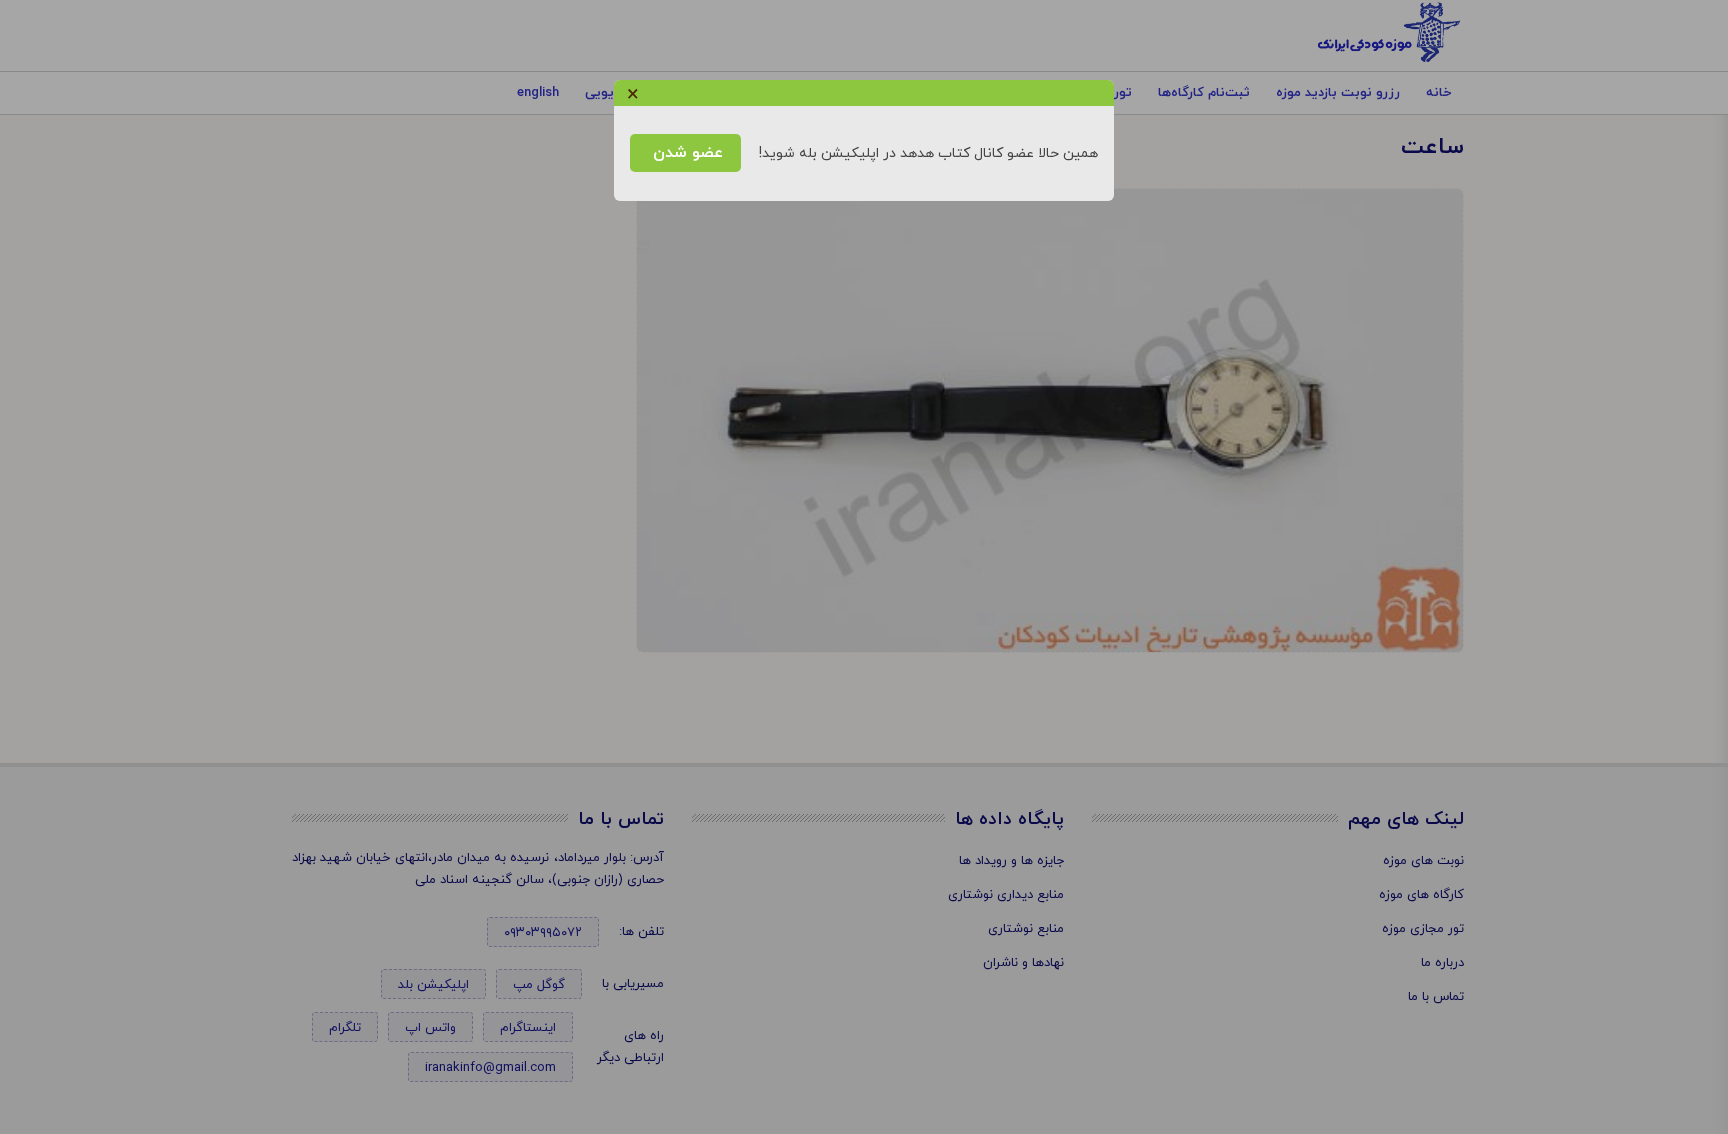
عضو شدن (685, 153)
